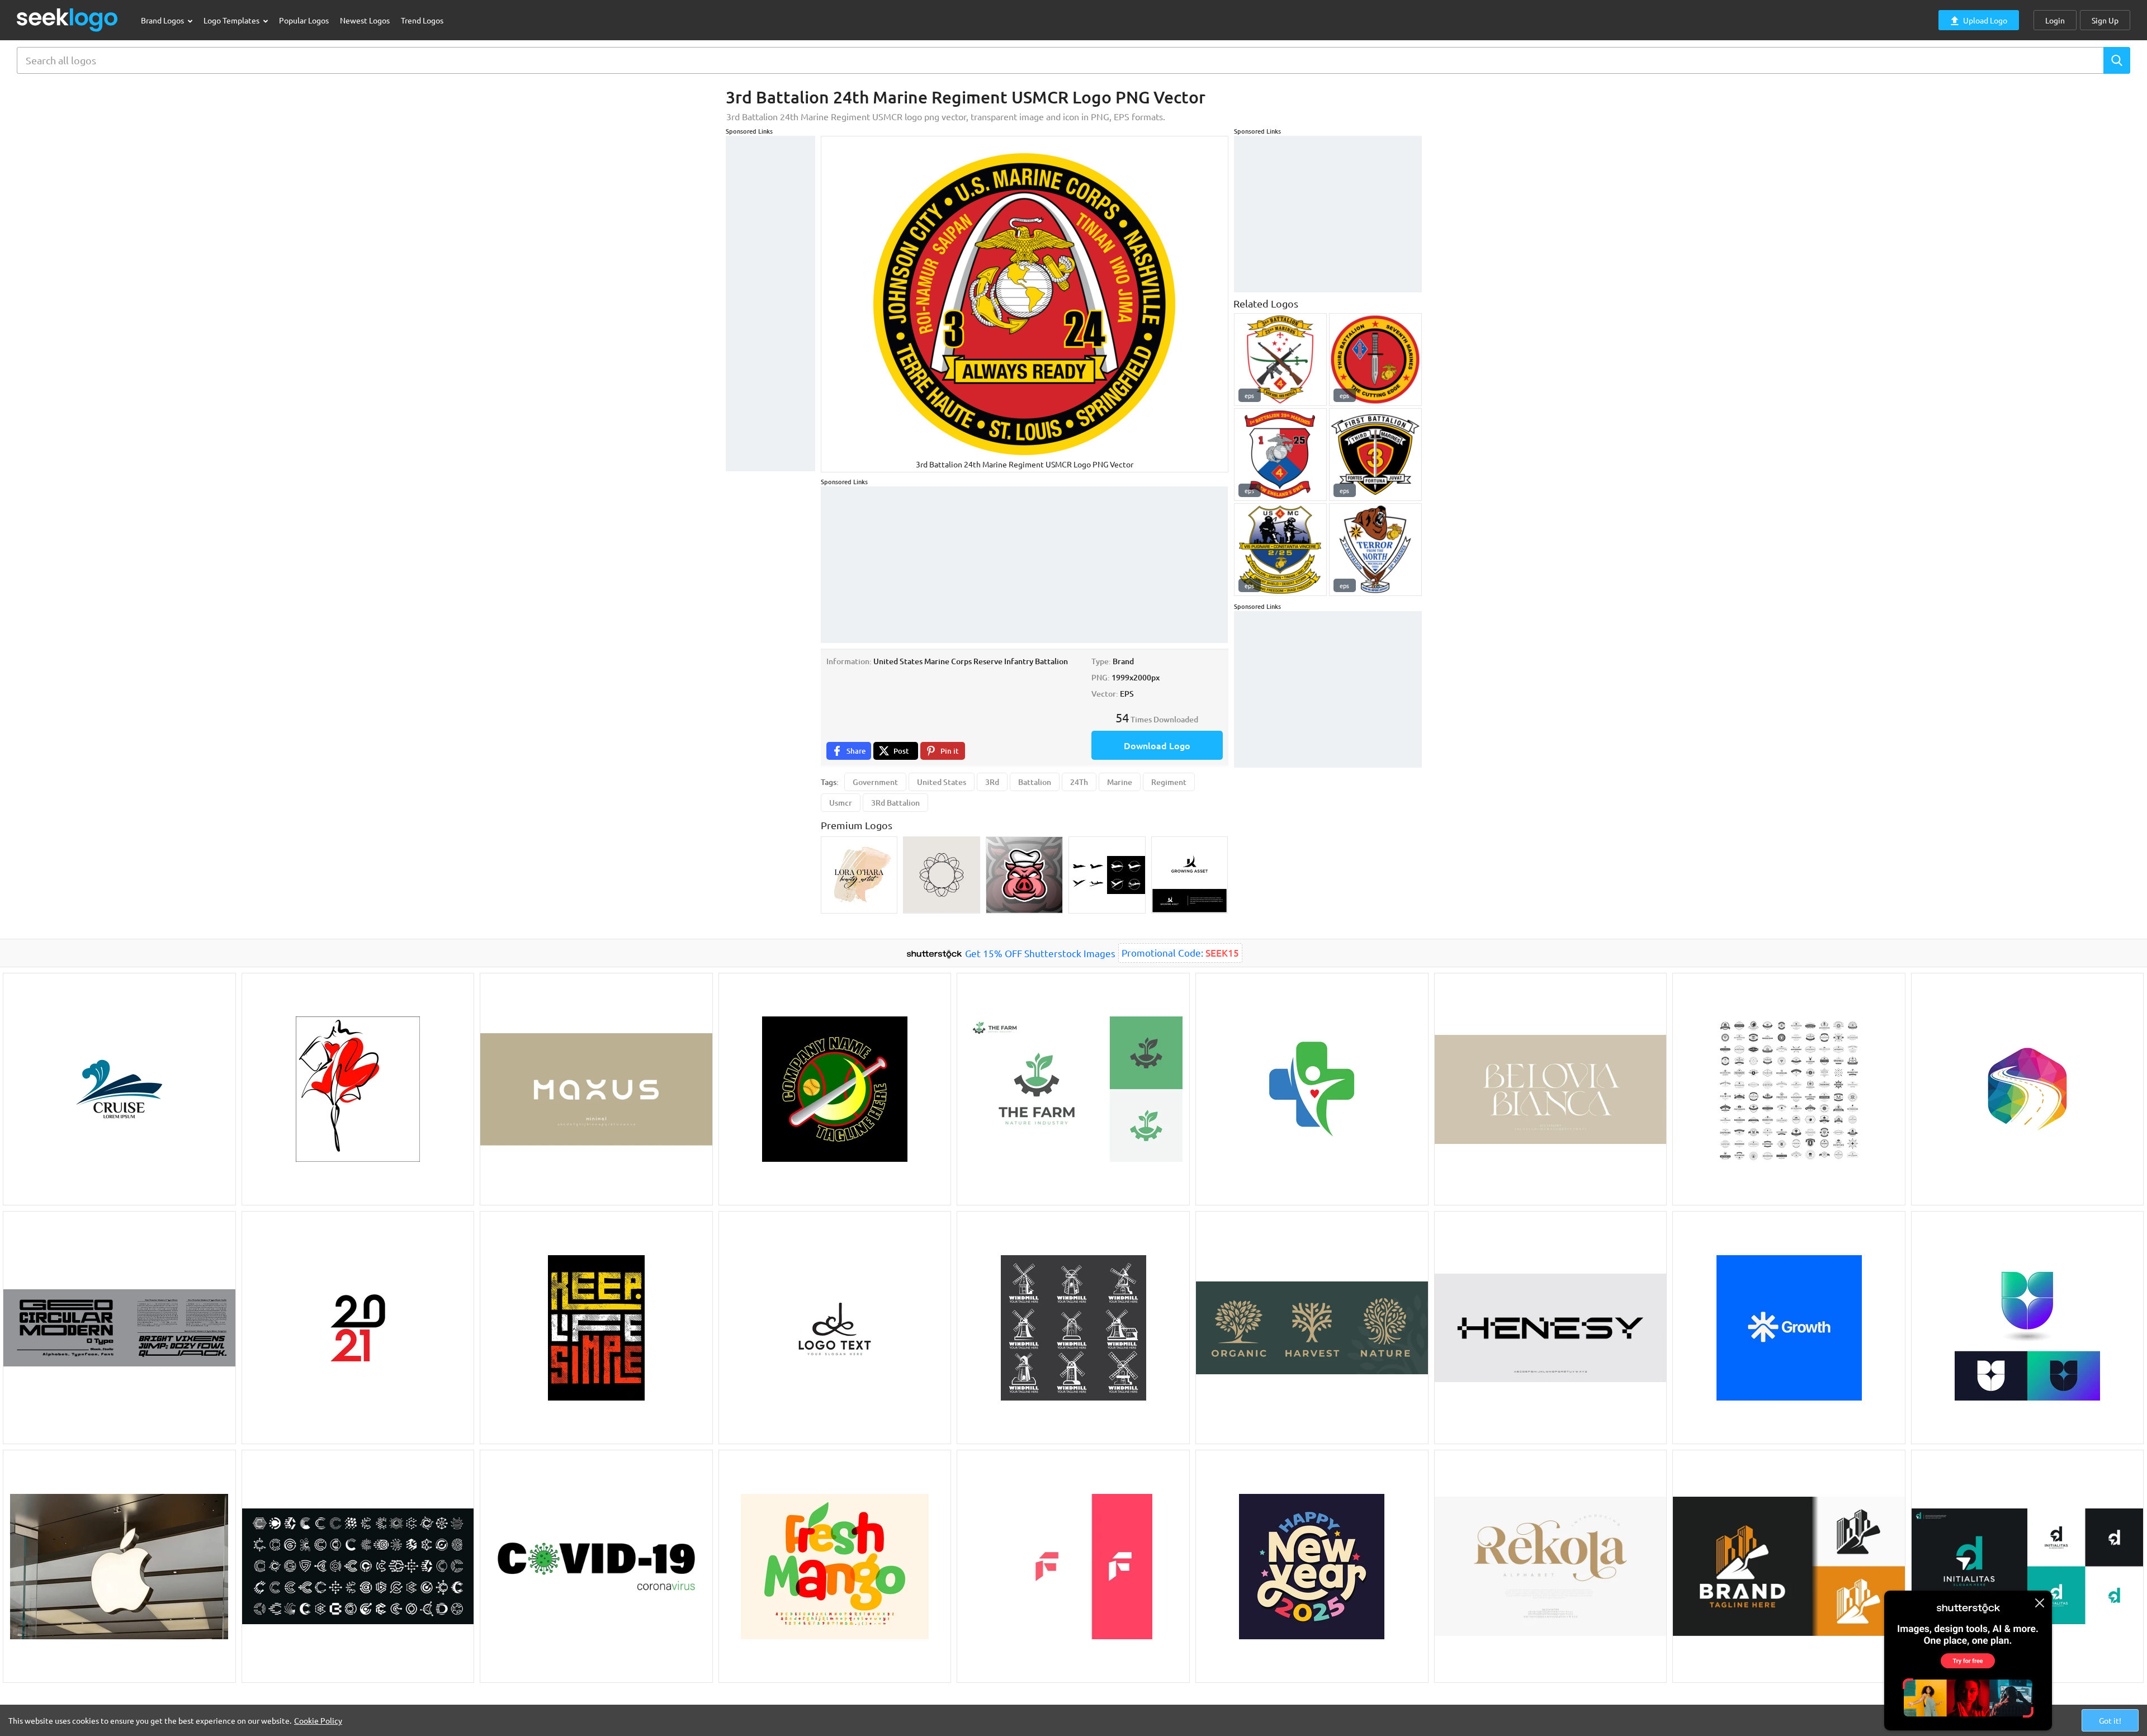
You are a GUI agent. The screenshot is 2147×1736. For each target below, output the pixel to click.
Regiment (1169, 782)
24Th (1079, 782)
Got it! (2110, 1720)
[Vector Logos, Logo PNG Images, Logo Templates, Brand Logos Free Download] (68, 20)
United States (942, 782)
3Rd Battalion (895, 803)
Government (875, 782)
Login (2055, 20)
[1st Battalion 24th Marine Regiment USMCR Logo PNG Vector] (1375, 550)
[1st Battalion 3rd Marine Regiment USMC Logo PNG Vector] (1375, 455)
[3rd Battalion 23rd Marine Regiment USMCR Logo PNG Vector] (1280, 360)
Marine (1120, 782)
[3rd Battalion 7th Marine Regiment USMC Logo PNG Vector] (1375, 360)
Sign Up (2105, 20)
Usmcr (841, 803)
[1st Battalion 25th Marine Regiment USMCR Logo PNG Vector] (1280, 455)
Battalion (1035, 782)
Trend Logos (422, 20)
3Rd (992, 782)
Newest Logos (365, 20)
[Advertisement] (770, 304)
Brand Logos (163, 20)
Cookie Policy (318, 1720)
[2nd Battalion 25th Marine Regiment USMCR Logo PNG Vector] (1280, 550)
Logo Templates (232, 20)
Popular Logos (304, 20)
